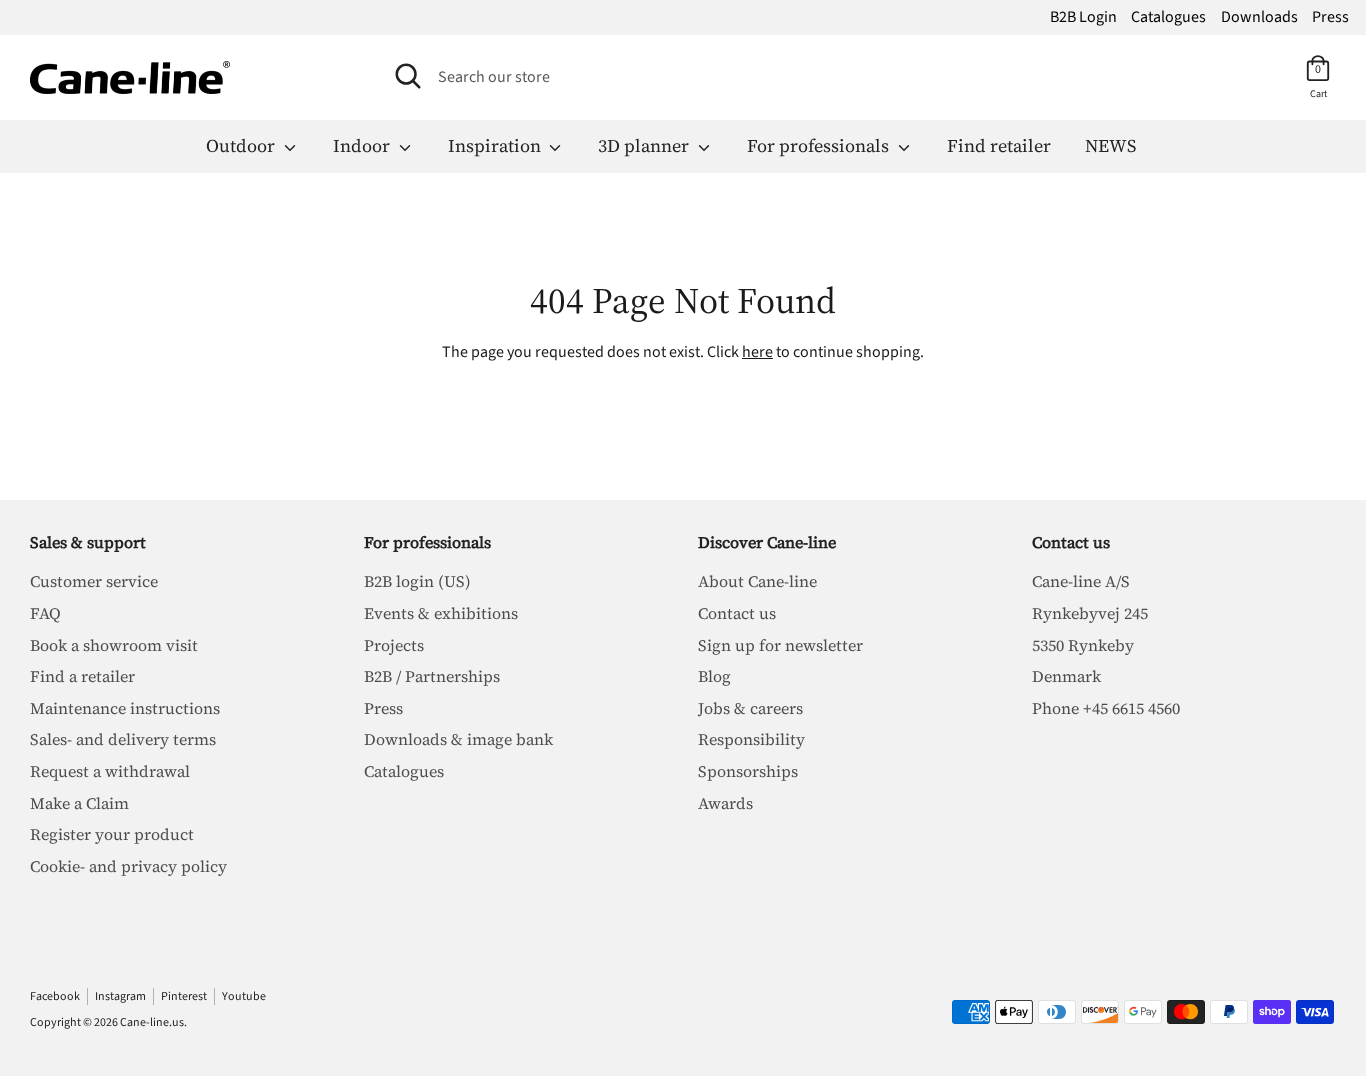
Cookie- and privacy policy (128, 866)
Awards (725, 803)
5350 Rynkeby (1083, 645)
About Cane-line (757, 581)
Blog (714, 676)
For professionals (820, 145)
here (757, 352)
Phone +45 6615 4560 (1106, 708)
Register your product (112, 834)
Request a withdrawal (110, 771)
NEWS (1110, 145)
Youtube (244, 996)
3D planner (645, 145)
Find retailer (999, 145)
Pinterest (184, 996)
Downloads (1259, 17)
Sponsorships (748, 771)
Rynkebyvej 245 (1090, 613)
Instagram (120, 996)
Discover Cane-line (767, 542)
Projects (394, 645)
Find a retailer (82, 676)
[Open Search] (408, 76)
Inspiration (496, 145)
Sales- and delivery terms (123, 739)
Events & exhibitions (441, 613)
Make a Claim (79, 803)
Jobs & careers (750, 708)
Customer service (94, 581)
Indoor (363, 145)
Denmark (1066, 676)
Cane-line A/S (1081, 581)
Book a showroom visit (114, 645)
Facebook (55, 996)
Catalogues (1168, 17)
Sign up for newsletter (780, 645)
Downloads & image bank (458, 739)
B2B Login (1083, 17)
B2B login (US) (417, 581)
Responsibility (751, 739)
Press (1330, 17)
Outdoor (242, 145)
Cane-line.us (152, 1022)
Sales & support (88, 542)
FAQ (45, 613)
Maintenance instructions (125, 708)
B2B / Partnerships (432, 676)
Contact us (737, 613)
